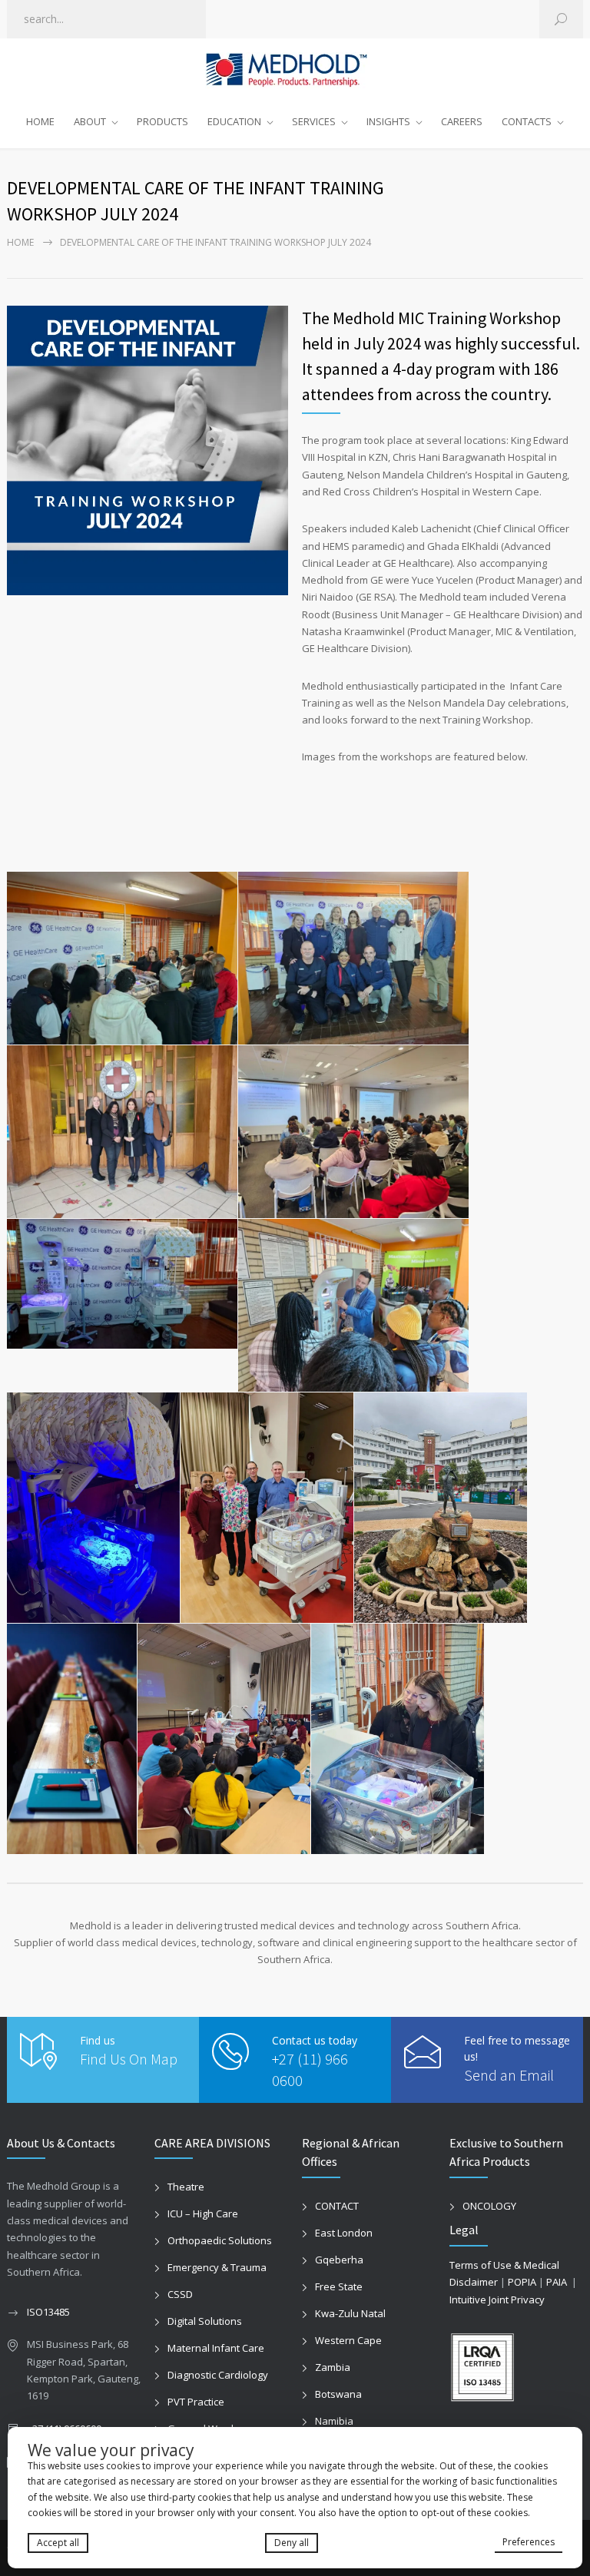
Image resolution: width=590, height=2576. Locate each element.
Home (20, 242)
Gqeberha (339, 2260)
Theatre (186, 2187)
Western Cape (348, 2340)
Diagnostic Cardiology (218, 2375)
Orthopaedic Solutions (220, 2240)
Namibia (334, 2421)
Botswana (338, 2394)
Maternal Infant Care (216, 2348)
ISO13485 (48, 2312)
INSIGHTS (388, 121)
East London (344, 2233)
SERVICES (314, 121)
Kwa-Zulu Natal (350, 2313)
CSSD (180, 2294)
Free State (339, 2286)
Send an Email (509, 2075)
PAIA (557, 2282)
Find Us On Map (129, 2059)
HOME (40, 121)
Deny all (292, 2543)
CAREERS (462, 121)
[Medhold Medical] (295, 70)
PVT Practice (196, 2402)
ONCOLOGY (489, 2206)
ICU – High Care (203, 2213)
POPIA (522, 2282)
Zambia (333, 2367)
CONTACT (337, 2206)
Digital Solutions (205, 2321)
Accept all (58, 2543)
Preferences (529, 2542)
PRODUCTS (162, 121)
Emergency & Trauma (217, 2267)
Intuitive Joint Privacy (497, 2300)
